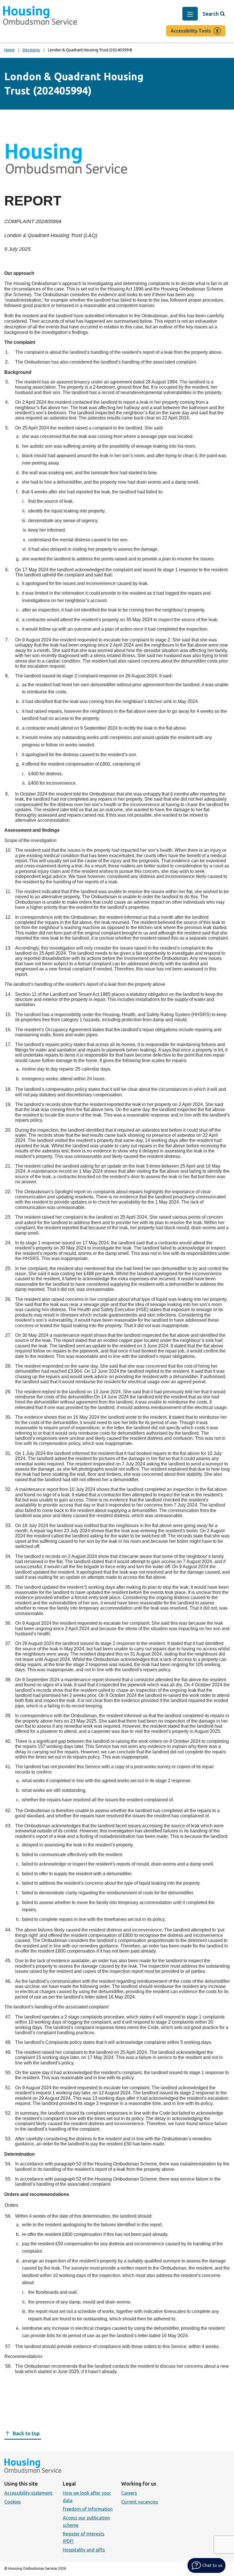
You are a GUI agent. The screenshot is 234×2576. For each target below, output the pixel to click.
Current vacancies (140, 2502)
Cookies (13, 2502)
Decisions (31, 50)
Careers (129, 2493)
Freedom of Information (88, 2509)
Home (9, 50)
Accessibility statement (28, 2493)
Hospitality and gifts (84, 2550)
